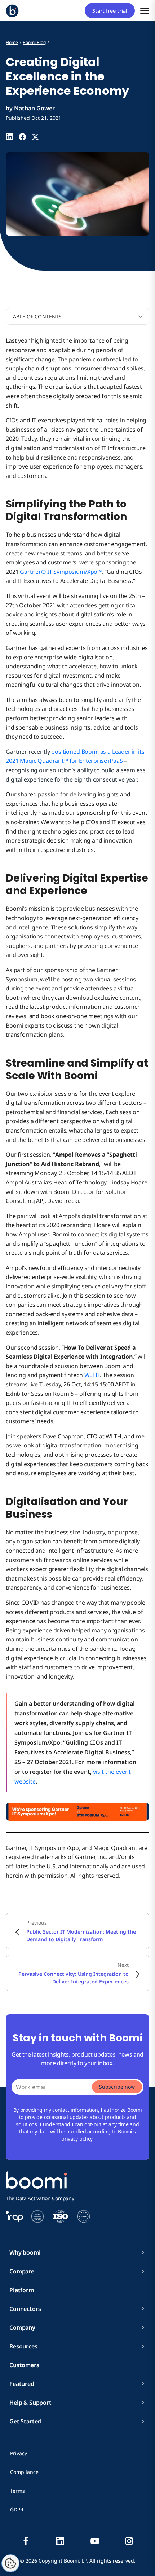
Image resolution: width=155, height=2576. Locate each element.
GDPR (17, 2509)
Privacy (19, 2453)
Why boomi (25, 2252)
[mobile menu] (145, 11)
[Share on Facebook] (22, 137)
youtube (95, 2541)
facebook (26, 2541)
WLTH (92, 1375)
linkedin (60, 2541)
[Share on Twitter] (35, 137)
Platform (22, 2290)
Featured (22, 2384)
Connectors (25, 2309)
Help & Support (30, 2403)
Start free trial (110, 11)
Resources (23, 2346)
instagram (129, 2541)
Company (22, 2327)
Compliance (24, 2472)
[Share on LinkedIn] (9, 137)
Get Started (25, 2421)
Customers (24, 2365)
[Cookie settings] (10, 2563)
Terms (17, 2491)
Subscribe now (117, 2087)
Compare (22, 2271)
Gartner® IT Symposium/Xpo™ (61, 572)
